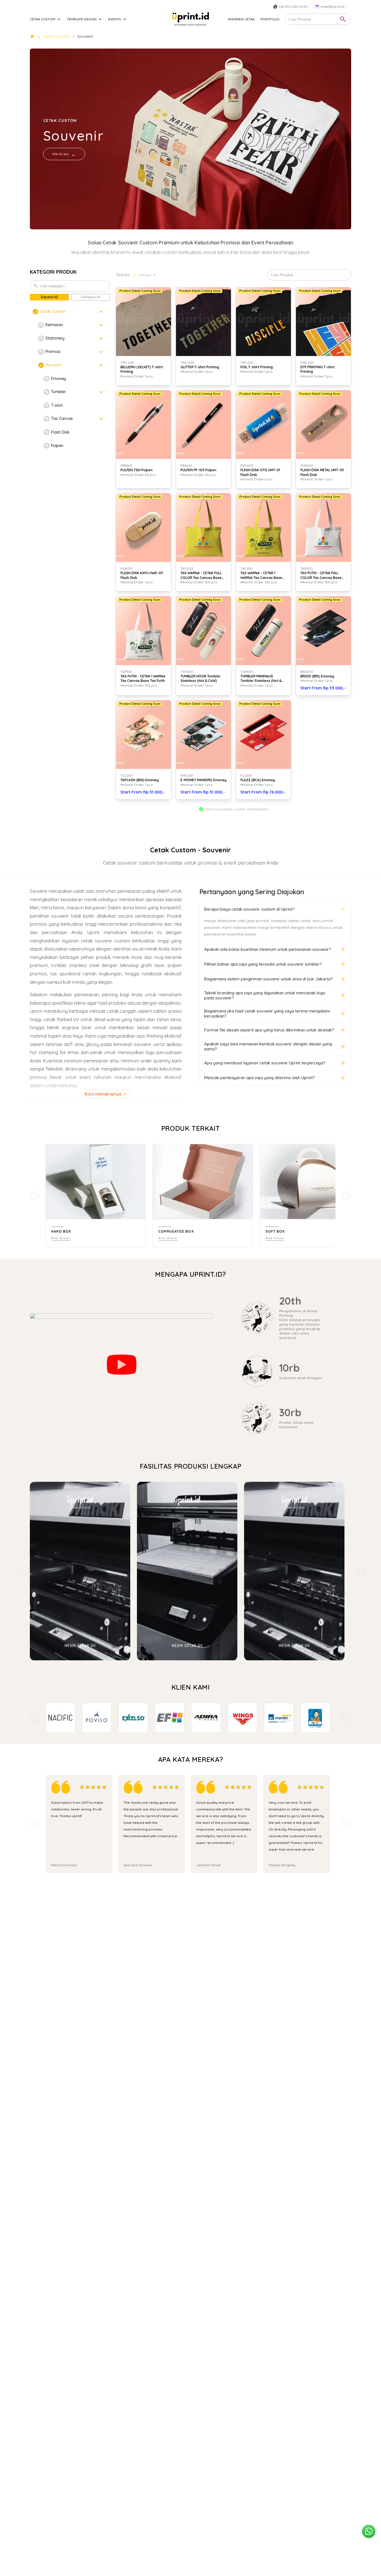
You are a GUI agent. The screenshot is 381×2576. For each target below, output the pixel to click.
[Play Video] (122, 1365)
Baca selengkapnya (103, 1094)
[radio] (82, 1787)
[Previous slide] (19, 1571)
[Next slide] (362, 1571)
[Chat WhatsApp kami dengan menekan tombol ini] (369, 2531)
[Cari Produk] (343, 19)
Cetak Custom (56, 36)
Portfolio (270, 19)
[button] (70, 312)
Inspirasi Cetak (241, 19)
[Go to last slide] (35, 1718)
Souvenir (85, 36)
